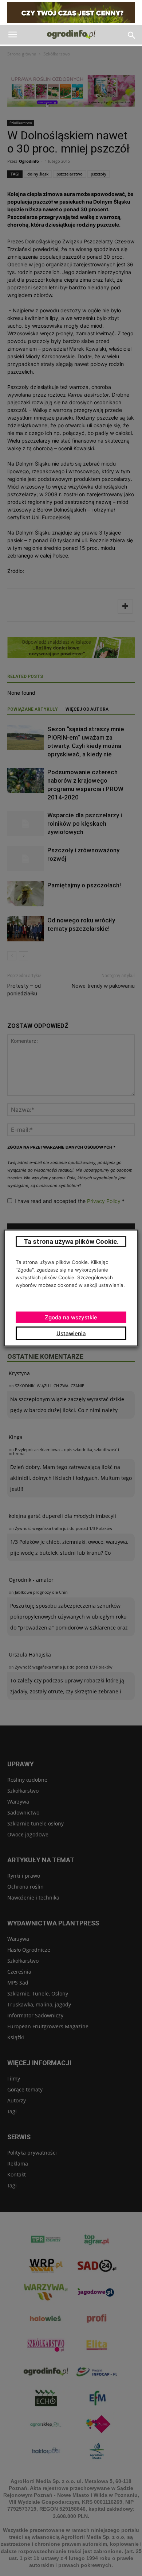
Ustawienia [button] (71, 1333)
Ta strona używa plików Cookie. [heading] (71, 1241)
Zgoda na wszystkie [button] (71, 1317)
